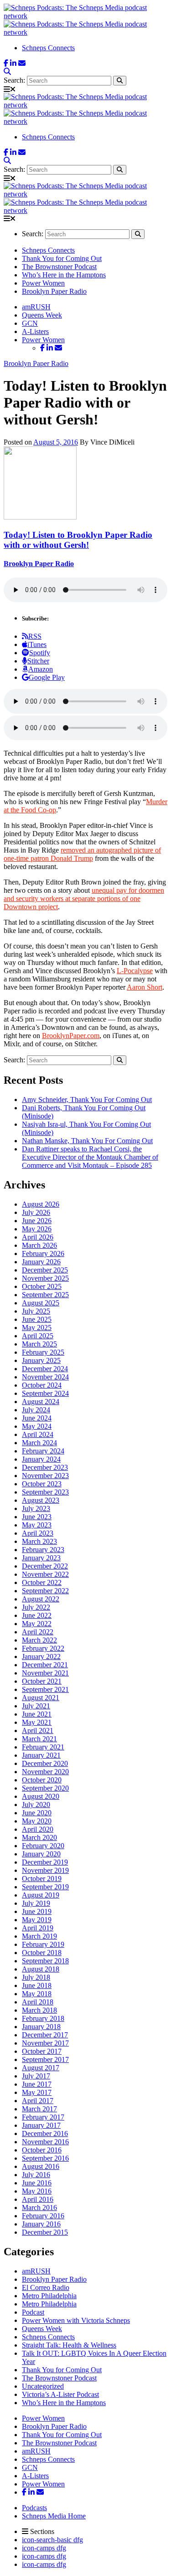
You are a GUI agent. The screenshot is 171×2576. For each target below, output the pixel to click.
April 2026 (38, 1237)
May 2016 (37, 2191)
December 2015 (45, 2232)
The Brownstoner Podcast (59, 267)
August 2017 (41, 2068)
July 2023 (36, 1508)
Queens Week (42, 315)
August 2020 (41, 1796)
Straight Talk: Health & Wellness (69, 2345)
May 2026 (37, 1229)
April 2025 (38, 1336)
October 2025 (42, 1286)
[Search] (7, 72)
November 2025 (45, 1278)
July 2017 (36, 2076)
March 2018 (39, 2010)
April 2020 (38, 1829)
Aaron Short (145, 987)
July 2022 (36, 1607)
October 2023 (42, 1484)
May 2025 (37, 1328)
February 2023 (43, 1550)
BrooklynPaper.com (71, 1036)
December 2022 (45, 1566)
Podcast (33, 2312)
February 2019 (43, 1944)
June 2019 (37, 1911)
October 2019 (42, 1879)
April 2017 (38, 2101)
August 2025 (41, 1303)
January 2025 (41, 1360)
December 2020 (45, 1763)
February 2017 (43, 2117)
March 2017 (39, 2109)
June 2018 (37, 1985)
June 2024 (37, 1418)
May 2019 (37, 1920)
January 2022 (41, 1656)
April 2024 (38, 1434)
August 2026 (41, 1204)
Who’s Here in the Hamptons (64, 275)
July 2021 (36, 1706)
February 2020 (43, 1846)
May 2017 (37, 2092)
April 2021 (38, 1731)
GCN (30, 323)
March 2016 (39, 2208)
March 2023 (39, 1541)
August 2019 (41, 1895)
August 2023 (41, 1500)
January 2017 (41, 2125)
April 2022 (38, 1632)
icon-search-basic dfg (52, 2540)
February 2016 (43, 2216)
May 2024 (37, 1426)
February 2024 (43, 1451)
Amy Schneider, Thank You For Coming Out (87, 1100)
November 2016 (45, 2142)
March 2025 (39, 1344)
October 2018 (42, 1953)
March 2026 (39, 1245)
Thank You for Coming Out (62, 258)
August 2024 (41, 1402)
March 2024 (39, 1443)
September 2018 (45, 1961)
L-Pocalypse (135, 971)
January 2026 (41, 1262)
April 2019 (38, 1928)
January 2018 (41, 2027)
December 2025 (45, 1270)
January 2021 (41, 1755)
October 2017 (42, 2051)
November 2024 (45, 1377)
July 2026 (36, 1212)
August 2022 (41, 1599)
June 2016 (37, 2183)
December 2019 (45, 1862)
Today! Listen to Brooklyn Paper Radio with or (78, 540)
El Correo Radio (46, 2287)
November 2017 (45, 2043)
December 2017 (45, 2035)
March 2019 (39, 1936)
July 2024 (36, 1410)
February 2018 (43, 2018)
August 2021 (41, 1698)
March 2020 (39, 1837)
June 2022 (37, 1615)
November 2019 (45, 1870)
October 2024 (42, 1385)
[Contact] (22, 63)
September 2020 (45, 1788)
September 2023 (45, 1492)
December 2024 (45, 1369)
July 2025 (36, 1311)
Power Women (43, 283)
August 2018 (41, 1969)
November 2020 (45, 1772)
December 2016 (45, 2133)
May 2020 (37, 1821)
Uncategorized (43, 2386)
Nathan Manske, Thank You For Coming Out (87, 1141)
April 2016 (38, 2199)
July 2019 (36, 1903)
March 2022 (39, 1640)
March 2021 (39, 1739)
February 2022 (43, 1648)
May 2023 (37, 1525)
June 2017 (37, 2084)
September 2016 (45, 2158)
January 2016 (41, 2224)
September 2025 (45, 1295)
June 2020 (37, 1813)
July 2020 (36, 1805)
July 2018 (36, 1977)
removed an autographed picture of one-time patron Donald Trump (82, 854)
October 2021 (42, 1681)
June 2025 (37, 1319)
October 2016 (42, 2150)
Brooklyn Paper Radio (54, 291)
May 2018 (37, 1994)
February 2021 (43, 1747)
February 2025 (43, 1352)
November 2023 (45, 1476)
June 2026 (37, 1221)
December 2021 (45, 1665)
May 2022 (37, 1624)
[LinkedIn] (13, 63)
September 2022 (45, 1591)
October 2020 (42, 1780)
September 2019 (45, 1887)
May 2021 (37, 1722)
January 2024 (41, 1459)
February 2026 (43, 1254)
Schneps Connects (48, 48)
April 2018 (38, 2002)
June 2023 (37, 1517)
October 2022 (42, 1582)
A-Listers (35, 331)
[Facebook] (6, 63)
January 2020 (41, 1854)
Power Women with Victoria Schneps (76, 2320)
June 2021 (37, 1714)
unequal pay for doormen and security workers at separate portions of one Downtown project (84, 898)
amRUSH (36, 307)
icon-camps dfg (44, 2548)
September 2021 (45, 1689)
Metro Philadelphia (49, 2296)
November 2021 (45, 1673)
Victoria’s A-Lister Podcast (60, 2394)
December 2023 (45, 1467)
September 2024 (45, 1393)
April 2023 (38, 1533)
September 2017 (45, 2059)
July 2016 (36, 2175)
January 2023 (41, 1558)
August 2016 (41, 2166)
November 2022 (45, 1574)
